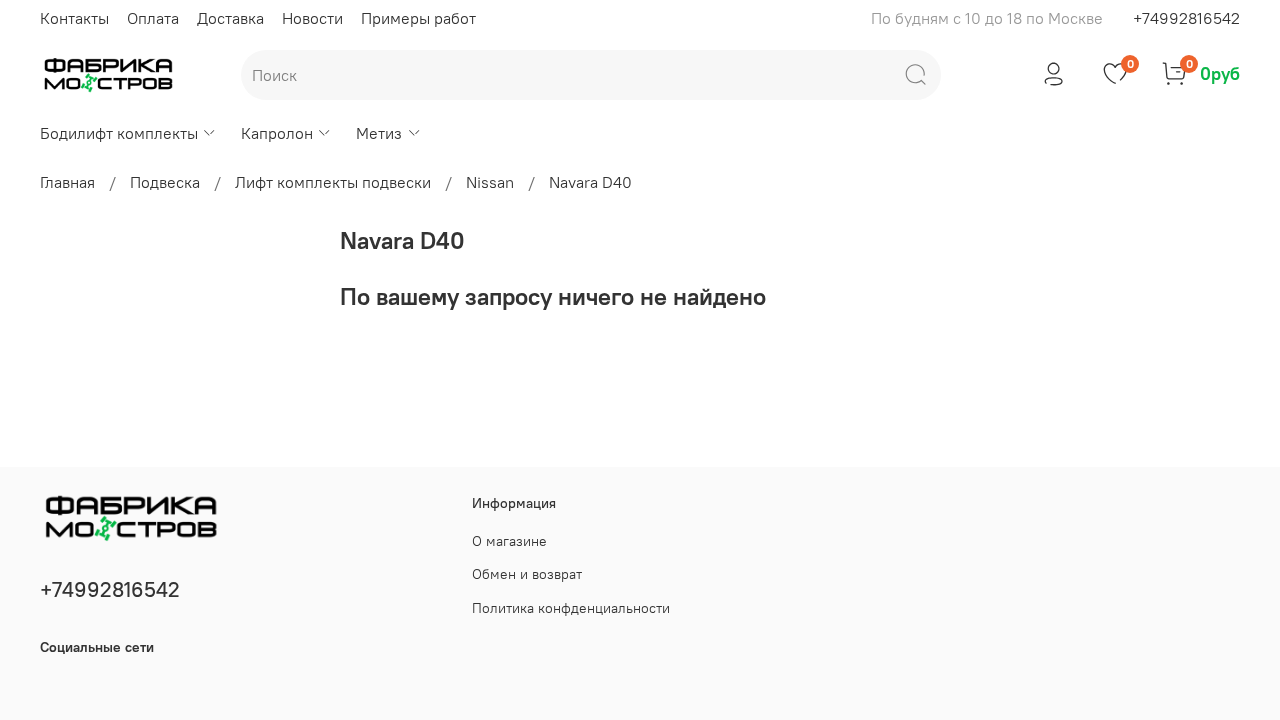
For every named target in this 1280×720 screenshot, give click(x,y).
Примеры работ (418, 18)
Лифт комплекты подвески (333, 182)
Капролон (277, 133)
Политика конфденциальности (571, 608)
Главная (67, 182)
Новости (312, 18)
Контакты (74, 18)
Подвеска (165, 182)
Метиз (379, 133)
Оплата (153, 18)
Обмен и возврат (527, 574)
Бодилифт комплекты (119, 133)
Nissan (490, 182)
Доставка (230, 18)
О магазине (509, 541)
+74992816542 (1186, 18)
